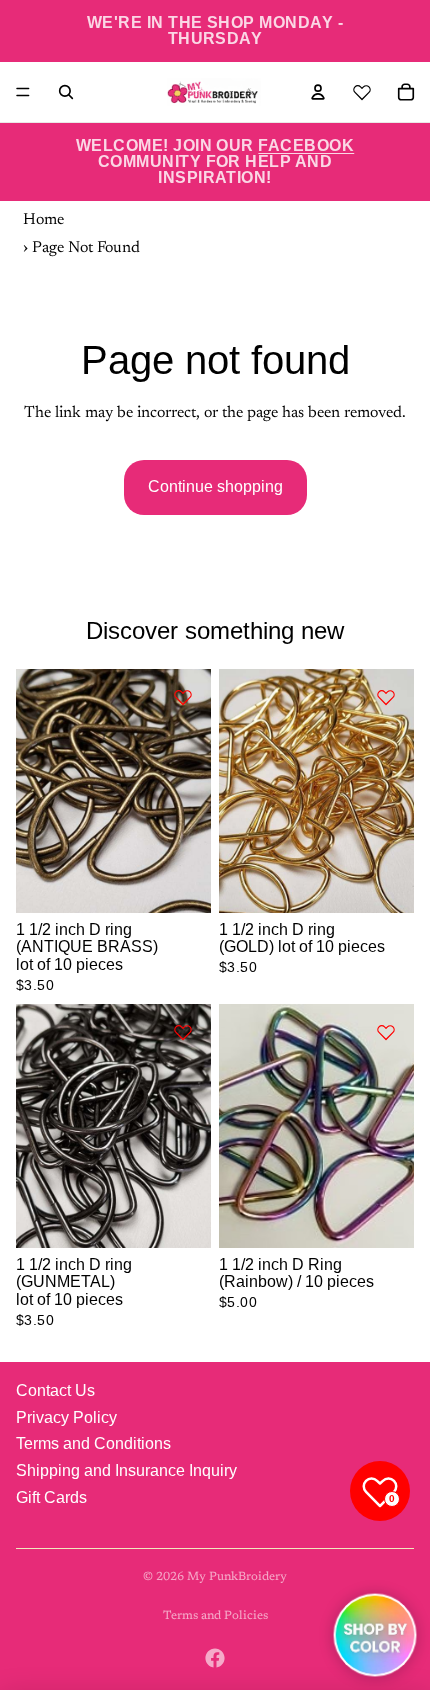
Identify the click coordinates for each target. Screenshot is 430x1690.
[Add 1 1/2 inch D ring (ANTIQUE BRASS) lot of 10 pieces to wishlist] (183, 697)
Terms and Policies (215, 1616)
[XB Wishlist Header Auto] (362, 89)
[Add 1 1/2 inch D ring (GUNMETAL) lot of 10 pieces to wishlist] (183, 1032)
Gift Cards (51, 1497)
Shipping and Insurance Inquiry (126, 1470)
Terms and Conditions (93, 1443)
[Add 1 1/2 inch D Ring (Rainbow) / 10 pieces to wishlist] (386, 1032)
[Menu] (23, 92)
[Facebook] (215, 1658)
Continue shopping (215, 486)
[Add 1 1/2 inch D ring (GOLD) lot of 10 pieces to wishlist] (386, 697)
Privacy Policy (66, 1417)
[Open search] (66, 92)
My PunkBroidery (237, 1577)
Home (43, 220)
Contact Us (55, 1390)
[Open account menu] (318, 92)
